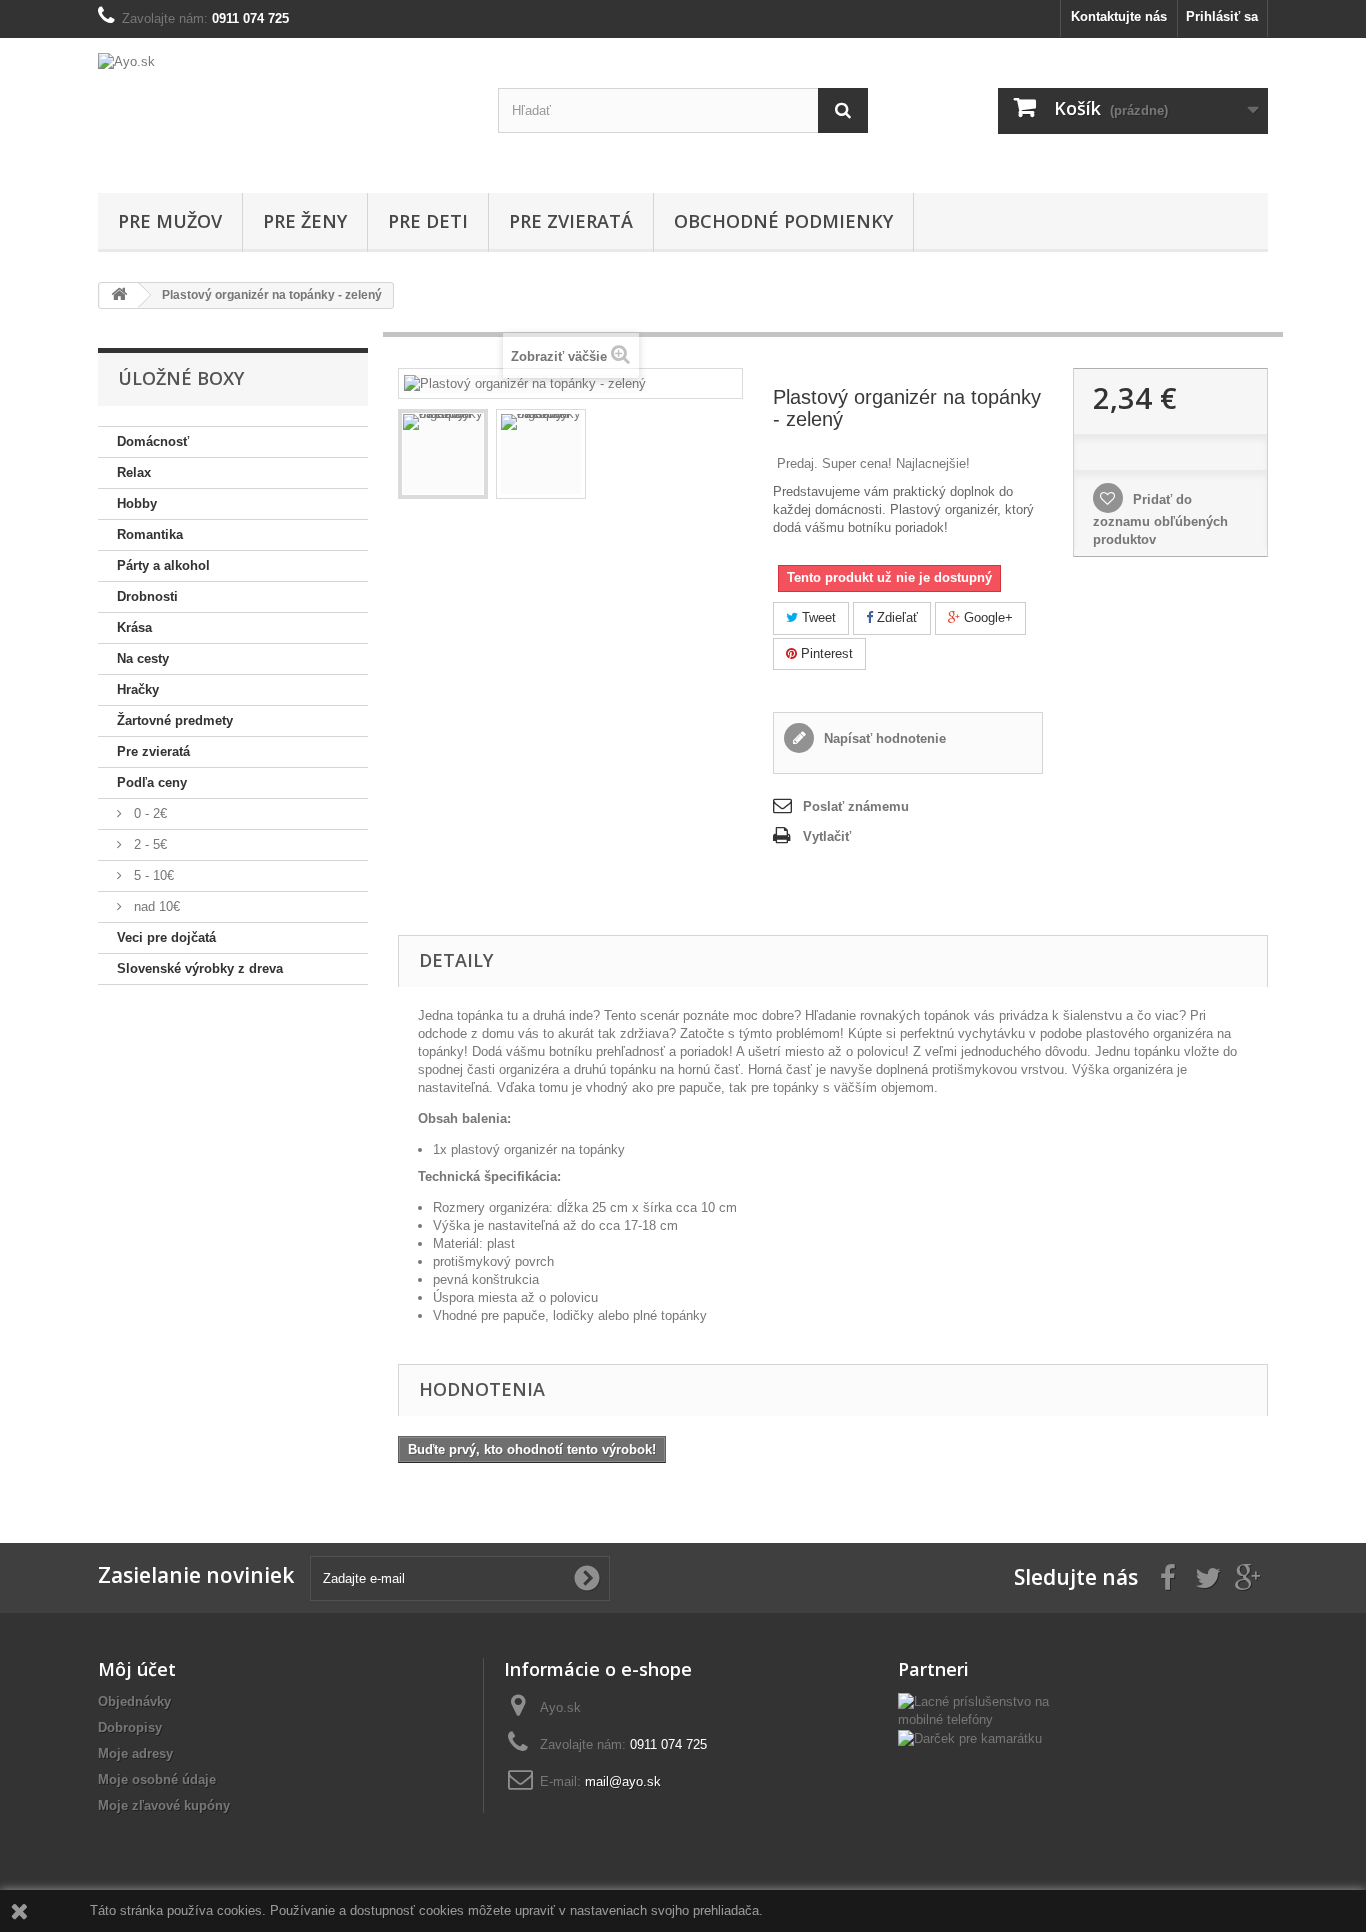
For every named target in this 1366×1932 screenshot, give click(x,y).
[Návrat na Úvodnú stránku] (119, 295)
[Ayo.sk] (283, 110)
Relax (134, 472)
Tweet (817, 617)
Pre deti (428, 221)
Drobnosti (147, 596)
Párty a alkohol (163, 565)
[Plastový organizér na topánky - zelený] (443, 454)
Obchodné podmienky (783, 221)
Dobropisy (130, 1727)
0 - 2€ (148, 813)
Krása (134, 627)
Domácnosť (153, 441)
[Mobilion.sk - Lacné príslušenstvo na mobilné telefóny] (983, 1710)
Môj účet (137, 1669)
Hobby (137, 503)
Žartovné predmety (175, 720)
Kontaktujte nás (1119, 16)
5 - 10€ (152, 875)
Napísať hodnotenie (883, 738)
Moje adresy (135, 1753)
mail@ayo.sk (623, 1781)
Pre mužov (170, 221)
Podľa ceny (152, 782)
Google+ (986, 617)
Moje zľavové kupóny (164, 1805)
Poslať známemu (856, 806)
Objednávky (134, 1701)
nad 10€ (155, 906)
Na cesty (143, 658)
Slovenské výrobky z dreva (200, 968)
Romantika (150, 534)
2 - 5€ (148, 844)
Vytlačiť (827, 836)
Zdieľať (895, 617)
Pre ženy (305, 221)
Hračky (138, 689)
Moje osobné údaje (157, 1779)
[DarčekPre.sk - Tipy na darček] (970, 1737)
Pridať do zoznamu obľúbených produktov (1160, 519)
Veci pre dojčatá (166, 937)
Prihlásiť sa (1222, 16)
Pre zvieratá (571, 221)
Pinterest (825, 653)
